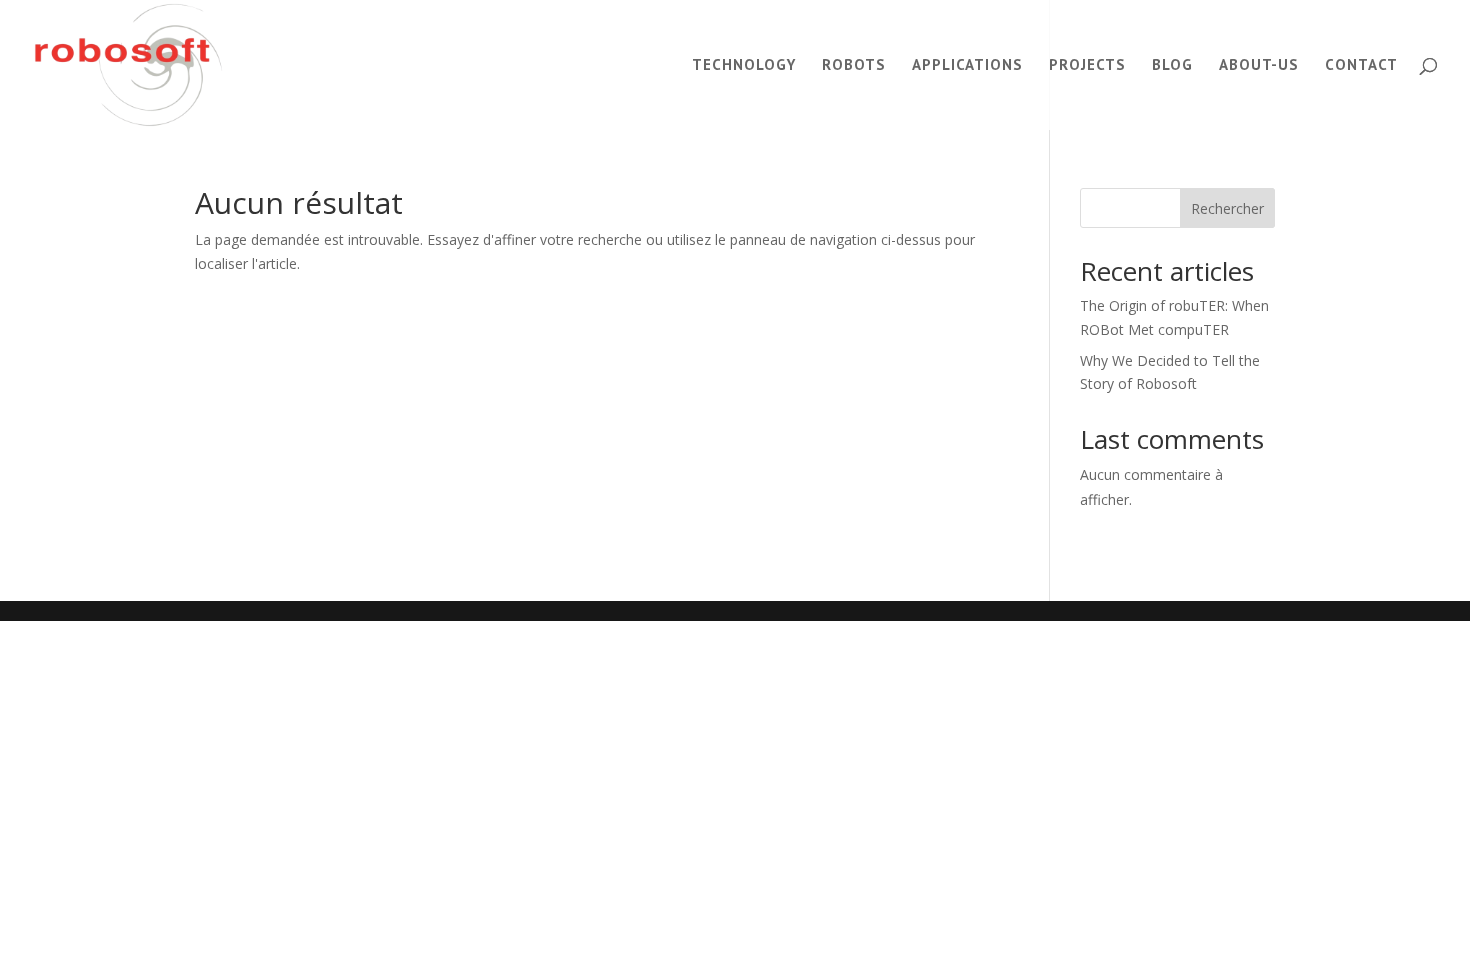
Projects (1087, 66)
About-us (1259, 66)
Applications (967, 66)
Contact (1361, 66)
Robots (854, 66)
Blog (1172, 66)
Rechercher (1227, 208)
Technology (744, 66)
